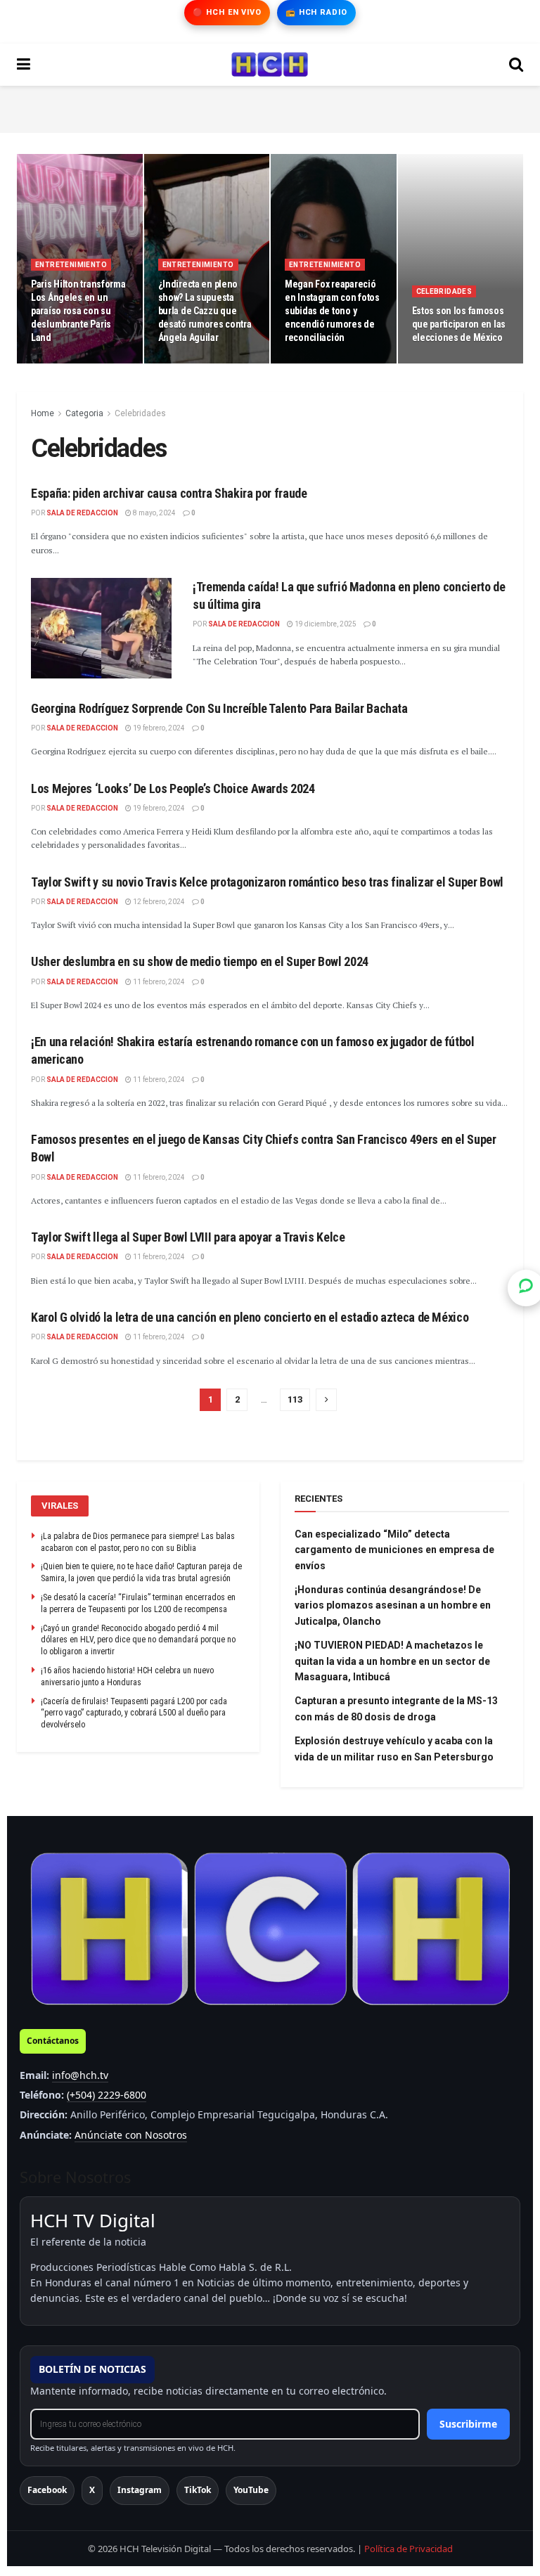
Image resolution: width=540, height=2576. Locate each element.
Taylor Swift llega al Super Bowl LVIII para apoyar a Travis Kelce (188, 1237)
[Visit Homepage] (270, 65)
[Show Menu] (24, 65)
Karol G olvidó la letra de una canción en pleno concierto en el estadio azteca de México (250, 1317)
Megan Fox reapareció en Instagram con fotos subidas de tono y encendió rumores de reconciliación (332, 311)
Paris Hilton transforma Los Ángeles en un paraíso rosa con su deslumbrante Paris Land (78, 311)
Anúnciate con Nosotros (131, 2135)
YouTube (251, 2490)
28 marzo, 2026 (63, 362)
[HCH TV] (270, 1929)
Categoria (84, 413)
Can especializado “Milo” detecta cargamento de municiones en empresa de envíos (394, 1550)
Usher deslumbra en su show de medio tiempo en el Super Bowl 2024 (200, 961)
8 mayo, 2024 (154, 513)
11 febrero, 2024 (158, 982)
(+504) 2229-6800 (107, 2095)
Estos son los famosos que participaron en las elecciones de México (459, 324)
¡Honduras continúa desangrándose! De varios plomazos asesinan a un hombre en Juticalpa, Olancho (393, 1605)
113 (295, 1399)
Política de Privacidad (409, 2549)
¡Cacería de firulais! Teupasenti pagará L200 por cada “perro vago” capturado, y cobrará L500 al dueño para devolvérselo (134, 1713)
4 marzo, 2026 (315, 362)
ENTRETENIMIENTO (71, 265)
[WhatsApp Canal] (526, 1288)
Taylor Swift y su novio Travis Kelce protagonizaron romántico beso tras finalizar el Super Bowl (267, 882)
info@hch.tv (80, 2075)
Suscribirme (468, 2424)
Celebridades (444, 291)
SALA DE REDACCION (82, 513)
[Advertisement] (270, 107)
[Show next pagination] (326, 1400)
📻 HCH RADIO (316, 12)
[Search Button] (516, 65)
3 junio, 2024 (440, 362)
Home (43, 413)
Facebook (47, 2490)
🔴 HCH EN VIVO (227, 12)
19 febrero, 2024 (158, 728)
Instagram (140, 2490)
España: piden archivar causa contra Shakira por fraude (169, 493)
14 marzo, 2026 (191, 362)
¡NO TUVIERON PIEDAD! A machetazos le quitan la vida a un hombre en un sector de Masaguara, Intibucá (392, 1661)
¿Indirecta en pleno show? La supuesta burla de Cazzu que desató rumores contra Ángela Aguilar (205, 311)
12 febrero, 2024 (158, 902)
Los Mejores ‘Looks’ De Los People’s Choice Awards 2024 (173, 788)
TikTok (198, 2490)
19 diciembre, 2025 (325, 624)
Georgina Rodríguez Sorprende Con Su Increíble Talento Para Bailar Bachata (219, 708)
